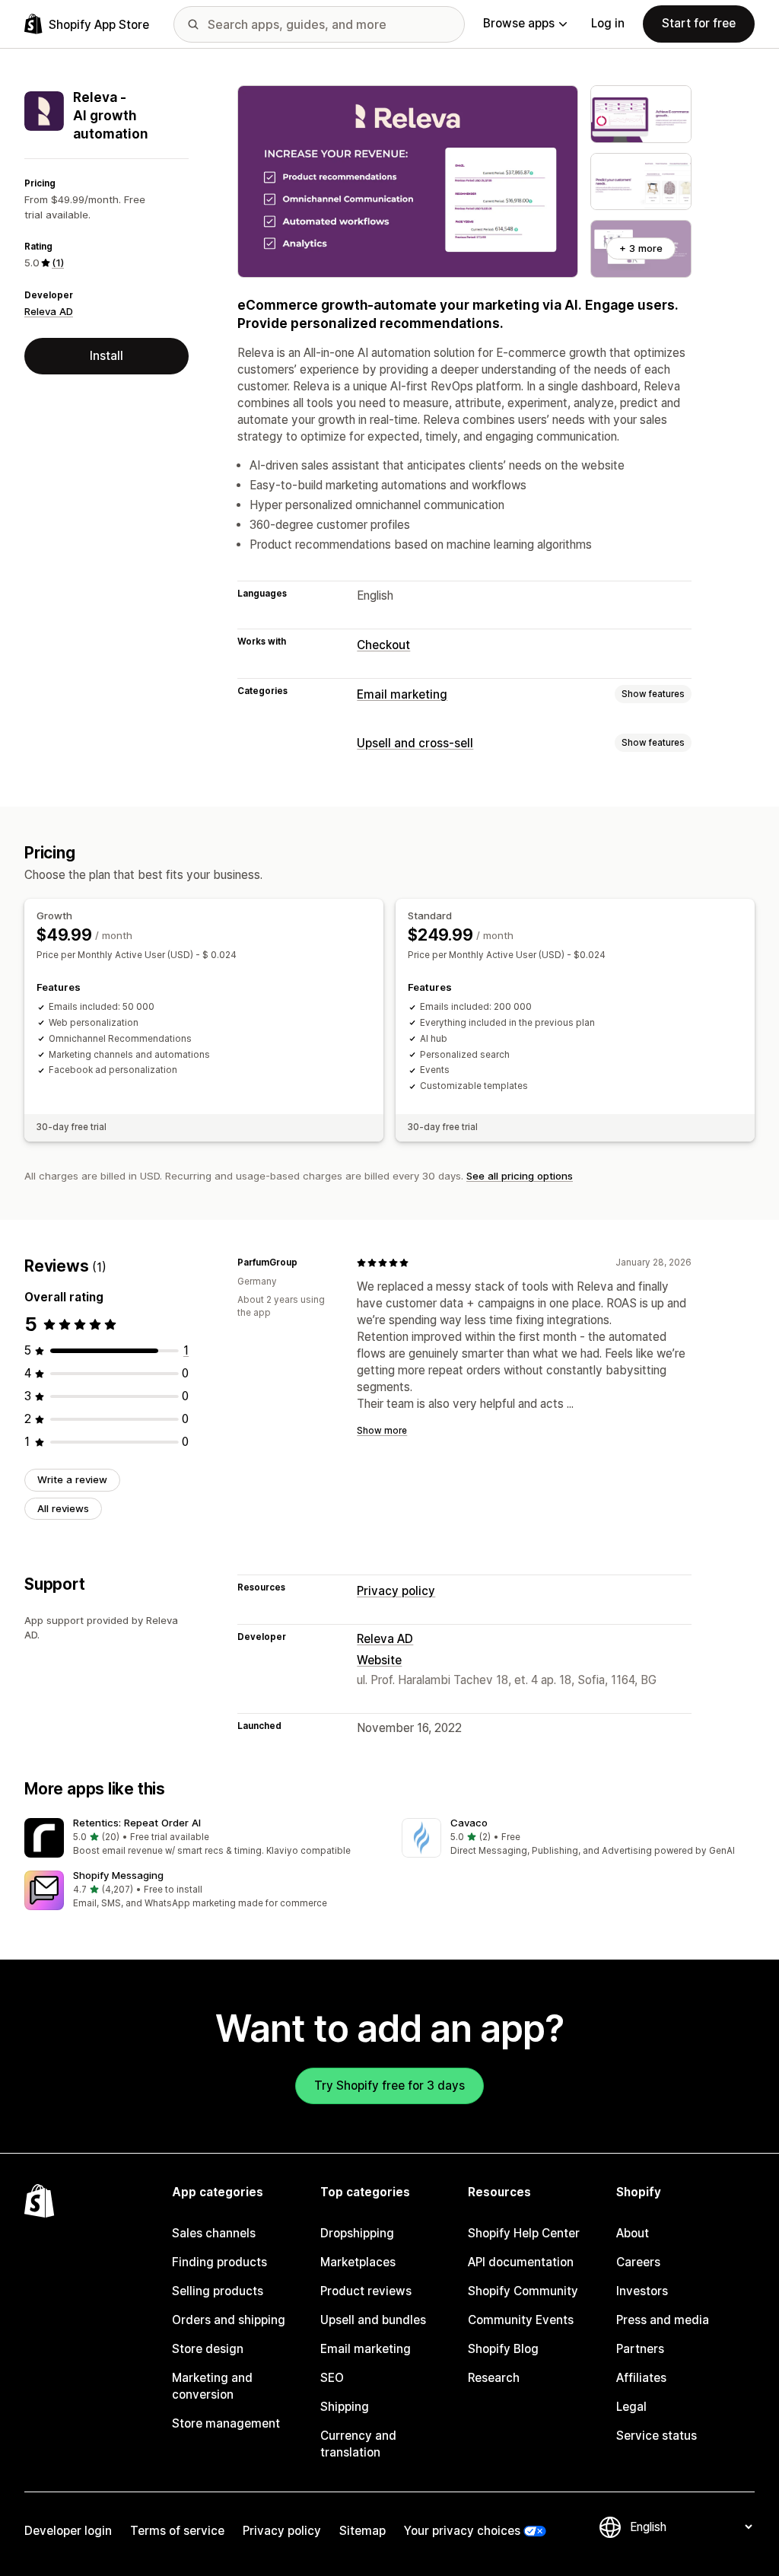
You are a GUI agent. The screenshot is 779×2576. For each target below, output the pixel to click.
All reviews (63, 1508)
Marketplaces (358, 2262)
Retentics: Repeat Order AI (137, 1823)
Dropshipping (357, 2233)
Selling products (218, 2291)
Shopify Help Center (524, 2233)
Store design (208, 2349)
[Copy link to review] (307, 1263)
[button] (201, 1838)
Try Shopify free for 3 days (389, 2086)
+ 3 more (641, 248)
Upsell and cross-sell (415, 743)
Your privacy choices (462, 2531)
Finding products (219, 2262)
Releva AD (49, 311)
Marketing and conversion (212, 2386)
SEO (332, 2378)
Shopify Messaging (118, 1875)
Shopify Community (523, 2291)
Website (379, 1660)
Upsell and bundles (373, 2320)
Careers (638, 2262)
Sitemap (362, 2531)
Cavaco (469, 1823)
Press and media (663, 2320)
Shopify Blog (503, 2349)
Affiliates (641, 2378)
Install (107, 356)
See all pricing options (520, 1176)
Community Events (521, 2320)
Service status (657, 2436)
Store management (226, 2423)
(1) (58, 263)
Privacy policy (396, 1591)
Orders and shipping (229, 2320)
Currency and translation (358, 2444)
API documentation (521, 2262)
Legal (631, 2407)
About (633, 2233)
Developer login (68, 2531)
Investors (642, 2291)
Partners (640, 2349)
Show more (382, 1431)
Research (494, 2378)
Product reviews (366, 2291)
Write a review (72, 1479)
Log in (608, 23)
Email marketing (402, 694)
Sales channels (214, 2233)
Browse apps (519, 23)
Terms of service (177, 2531)
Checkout (383, 645)
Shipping (345, 2407)
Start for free (699, 23)
